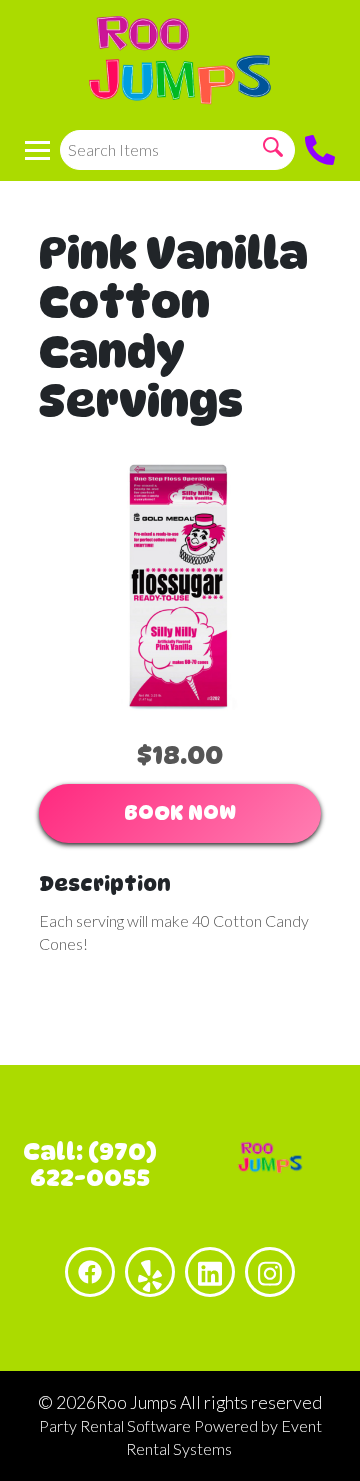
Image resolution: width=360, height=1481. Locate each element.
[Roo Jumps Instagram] (270, 1272)
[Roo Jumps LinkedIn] (210, 1272)
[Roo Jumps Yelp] (150, 1272)
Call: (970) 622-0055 (90, 1164)
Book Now (180, 813)
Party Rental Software (115, 1425)
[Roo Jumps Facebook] (90, 1272)
